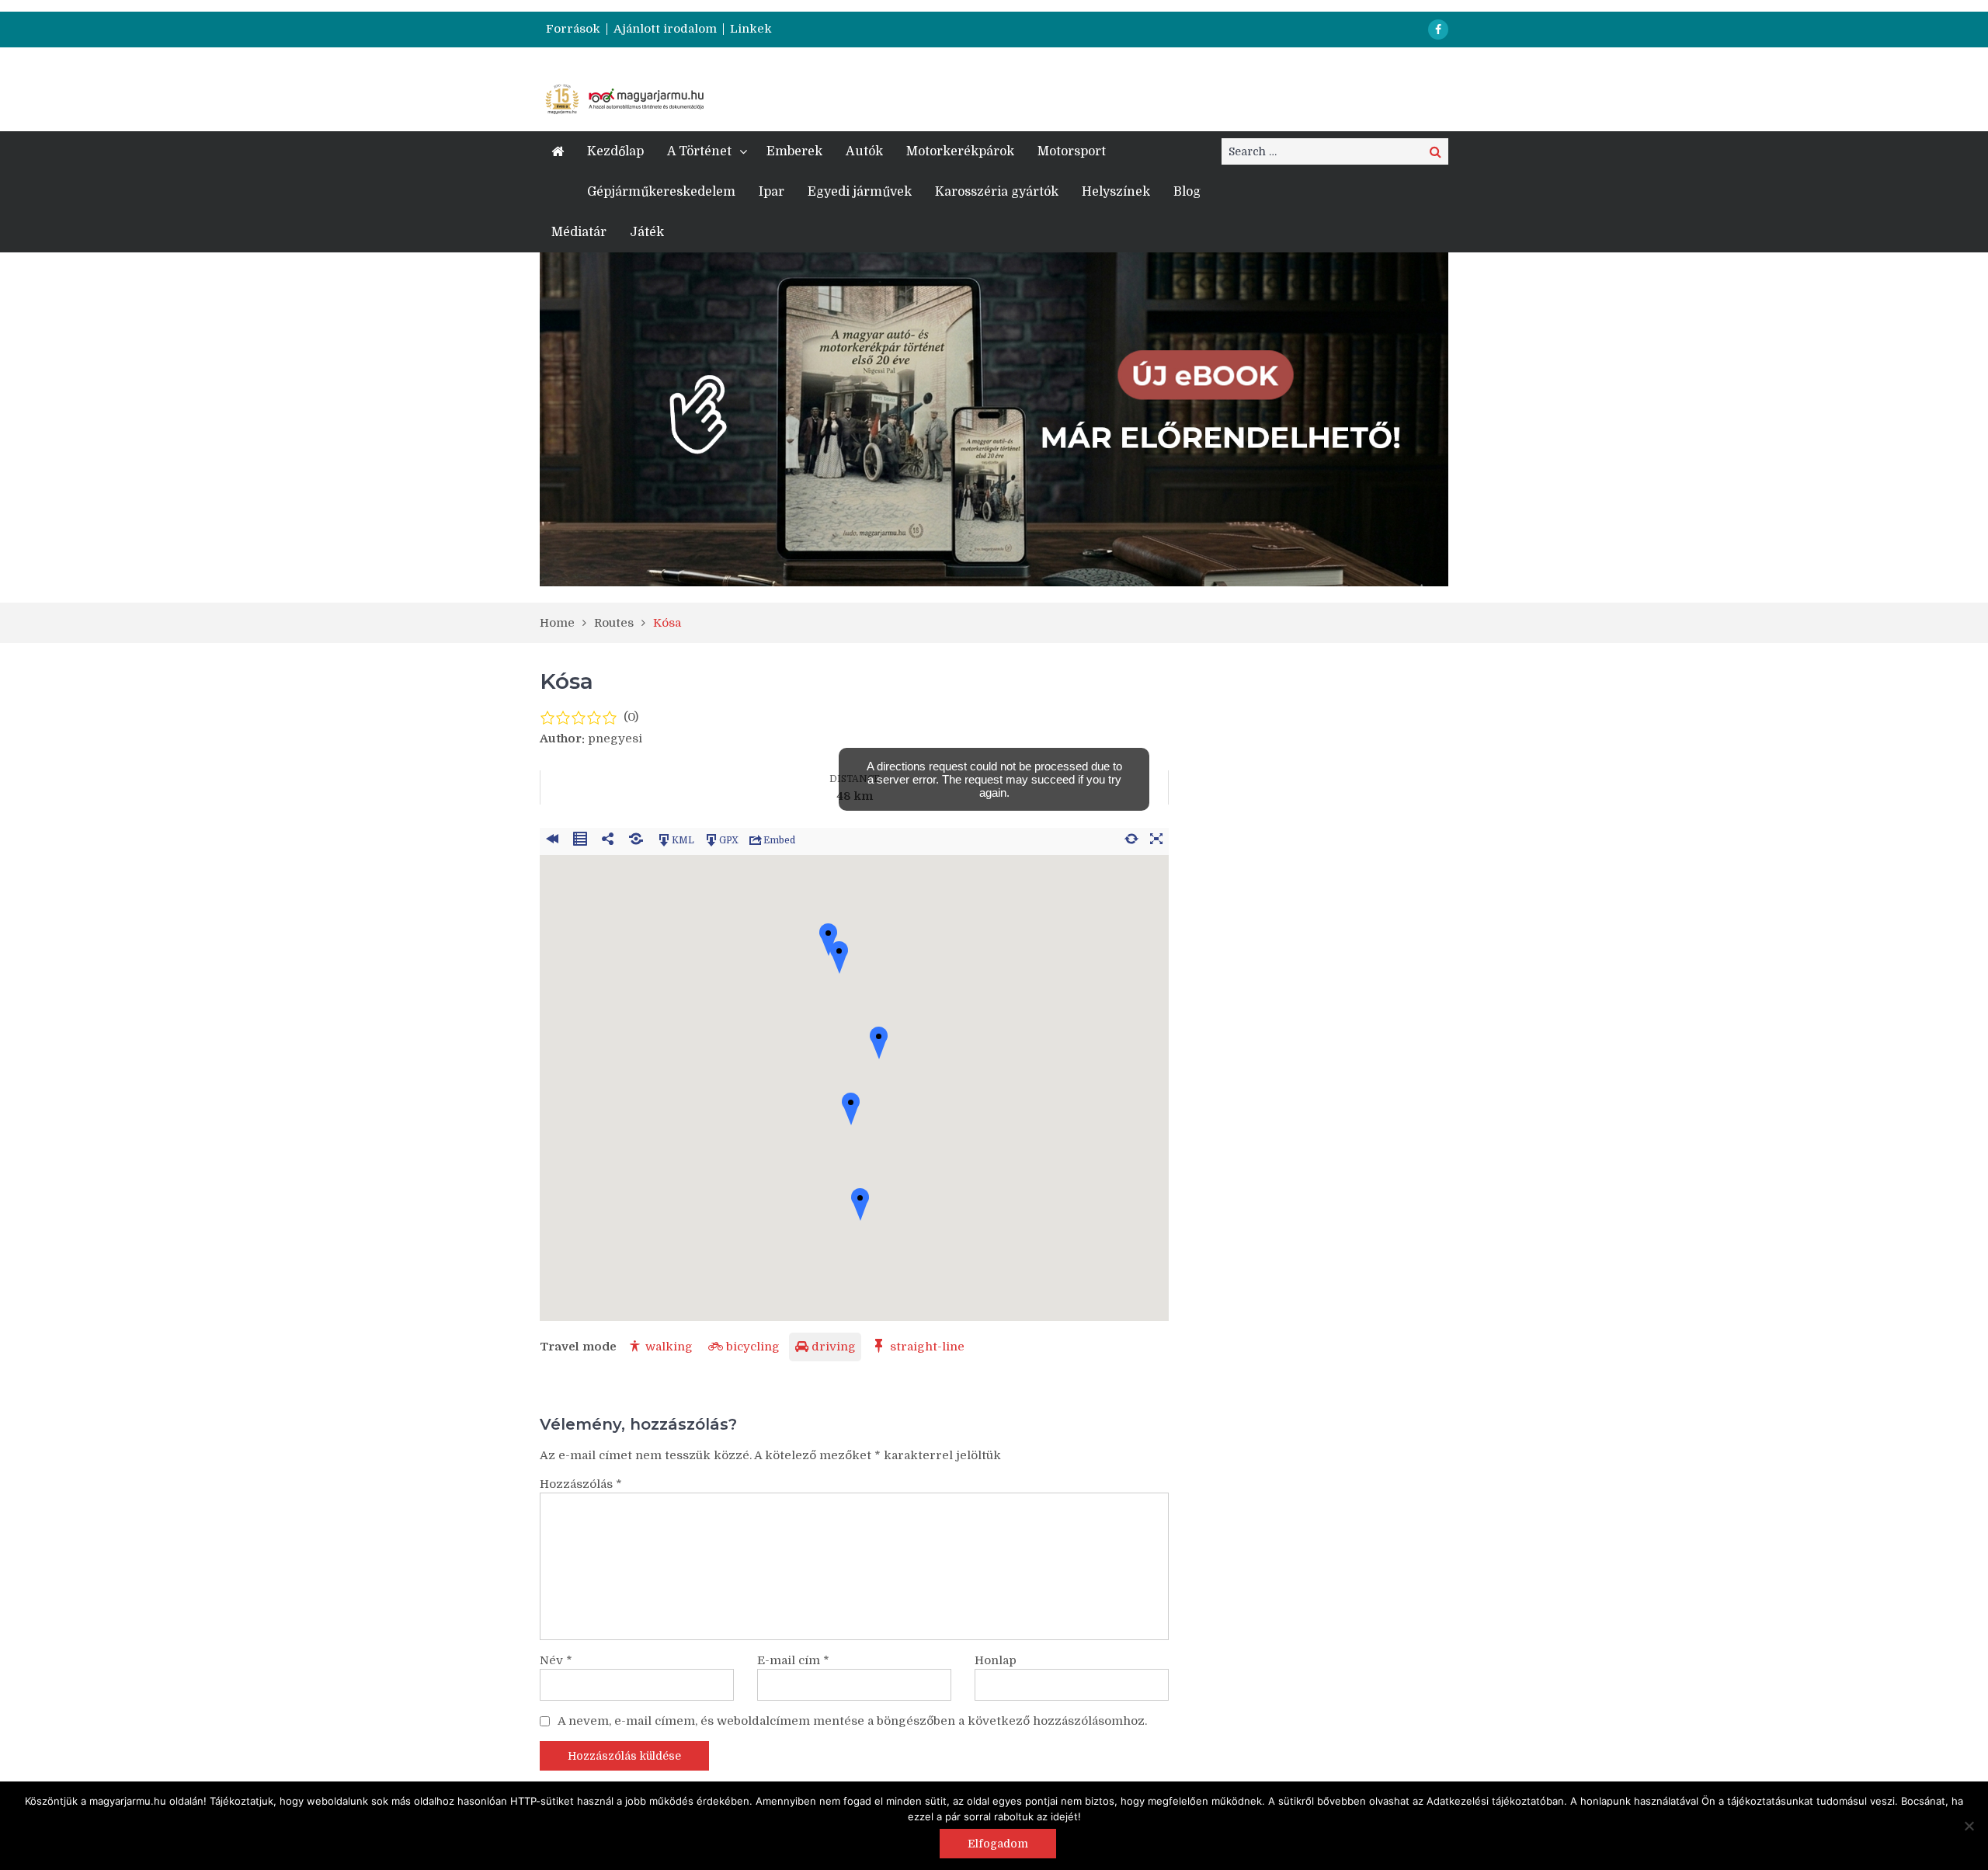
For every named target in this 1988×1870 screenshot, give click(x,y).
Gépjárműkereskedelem (661, 192)
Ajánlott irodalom (665, 29)
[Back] (552, 836)
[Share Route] (608, 836)
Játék (647, 232)
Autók (864, 151)
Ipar (772, 192)
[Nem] (1969, 1826)
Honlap (996, 1660)
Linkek (751, 29)
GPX (729, 839)
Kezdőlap (615, 151)
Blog (1187, 192)
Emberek (794, 151)
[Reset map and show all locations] (1131, 836)
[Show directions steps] (580, 836)
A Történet (699, 151)
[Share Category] (636, 836)
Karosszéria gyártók (997, 192)
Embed (779, 839)
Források (573, 29)
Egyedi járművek (860, 192)
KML (683, 839)
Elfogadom (998, 1844)
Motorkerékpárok (960, 151)
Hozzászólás (581, 1484)
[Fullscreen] (1156, 836)
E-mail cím (793, 1660)
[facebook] (1438, 30)
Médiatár (579, 232)
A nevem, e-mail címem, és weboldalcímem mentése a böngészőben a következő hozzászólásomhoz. (852, 1721)
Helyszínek (1116, 192)
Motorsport (1072, 151)
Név (556, 1660)
